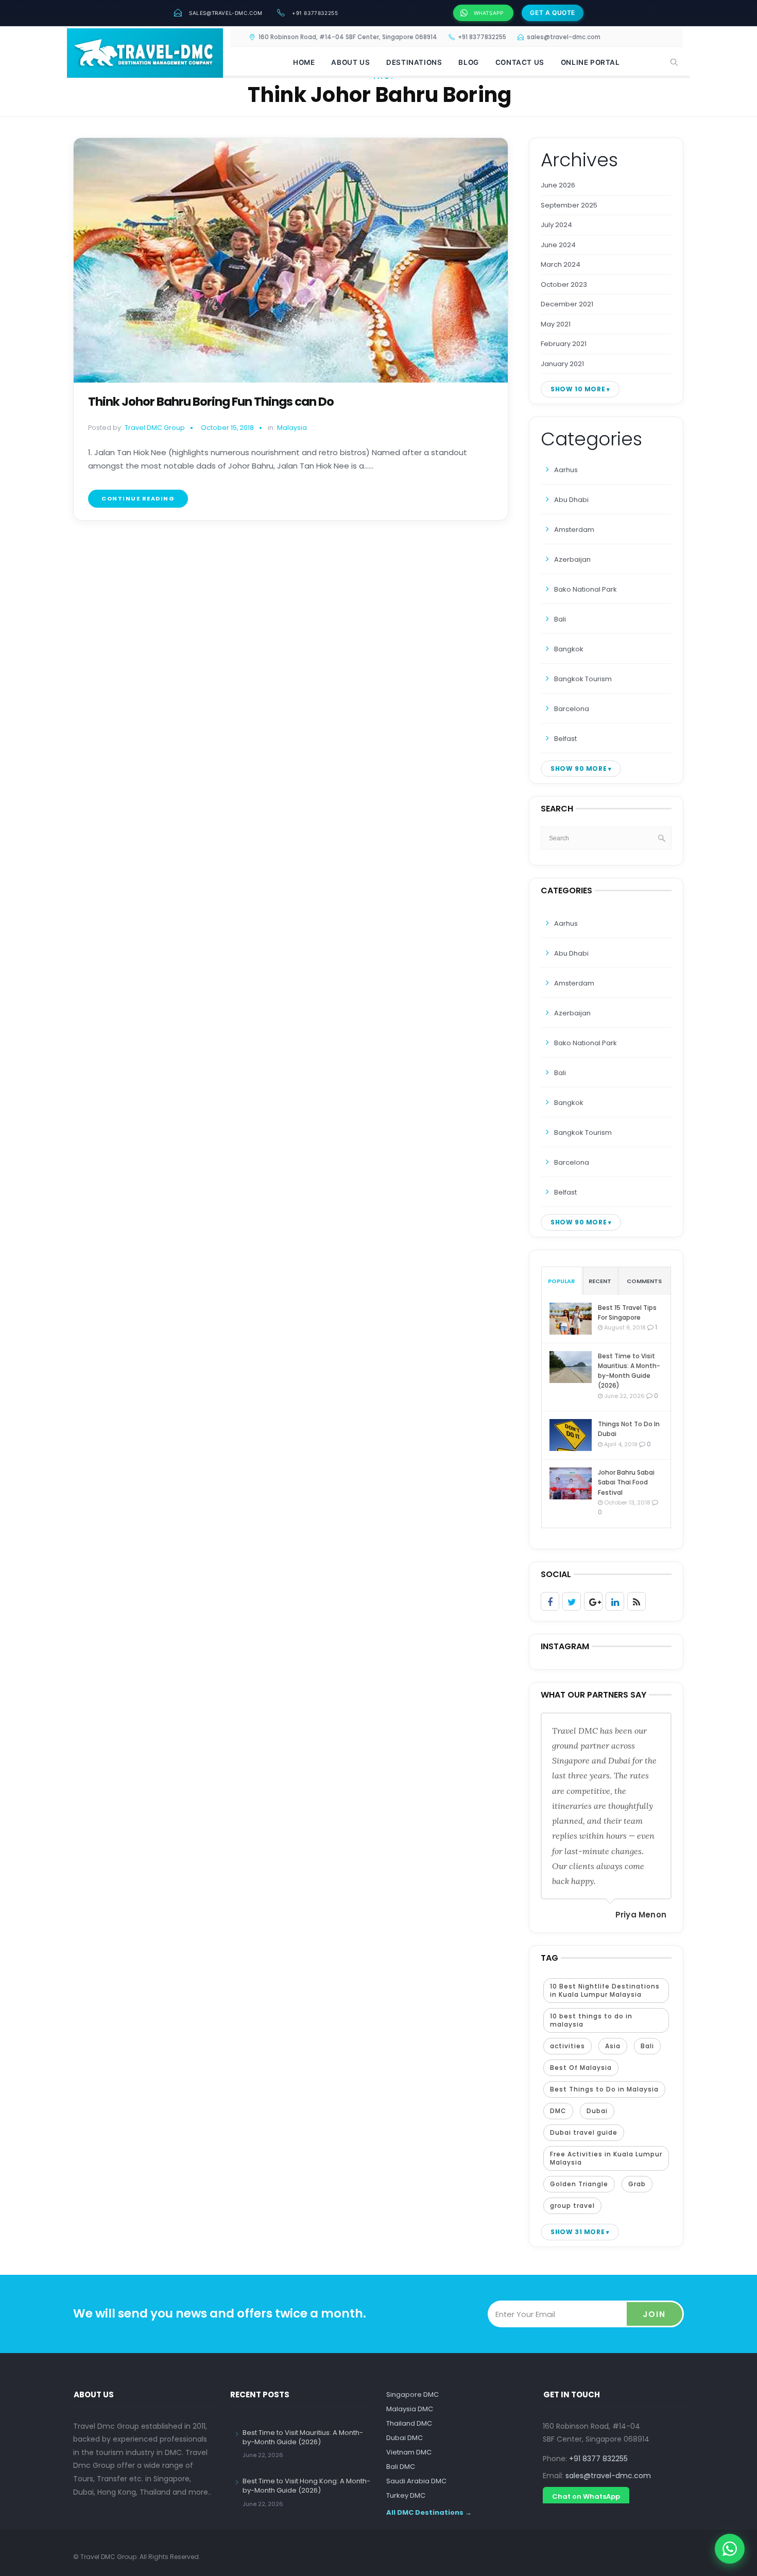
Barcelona (572, 709)
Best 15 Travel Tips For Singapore (627, 1312)
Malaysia (292, 428)
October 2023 (564, 284)
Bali (560, 619)
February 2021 (564, 344)
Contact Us (520, 62)
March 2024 (561, 264)
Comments (644, 1281)
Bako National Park (586, 589)
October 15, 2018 (227, 428)
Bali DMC (401, 2467)
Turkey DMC (406, 2495)
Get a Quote (553, 13)
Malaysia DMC (410, 2409)
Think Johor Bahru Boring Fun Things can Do (211, 402)
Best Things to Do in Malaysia (604, 2089)
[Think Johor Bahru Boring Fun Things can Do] (291, 260)
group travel (572, 2206)
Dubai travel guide (584, 2132)
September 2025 (569, 205)
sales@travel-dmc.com (226, 13)
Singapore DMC (412, 2395)
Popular (561, 1281)
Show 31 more (578, 2232)
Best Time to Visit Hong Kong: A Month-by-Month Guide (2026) (306, 2486)
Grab (637, 2184)
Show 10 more (578, 389)
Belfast (565, 739)
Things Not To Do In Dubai (629, 1429)
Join (654, 2314)
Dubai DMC (405, 2438)
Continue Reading (138, 498)
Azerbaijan (572, 559)
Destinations (414, 62)
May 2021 (556, 324)
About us (350, 62)
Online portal (590, 62)
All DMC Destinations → (429, 2512)
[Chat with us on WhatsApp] (730, 2549)
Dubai (597, 2111)
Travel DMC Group (155, 428)
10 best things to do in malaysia (591, 2020)
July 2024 (556, 225)
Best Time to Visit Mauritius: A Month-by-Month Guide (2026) (629, 1371)
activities (567, 2046)
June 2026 (558, 185)
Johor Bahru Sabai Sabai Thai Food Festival (626, 1482)
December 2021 (567, 304)
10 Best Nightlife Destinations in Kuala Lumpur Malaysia (605, 1990)
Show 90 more (579, 768)
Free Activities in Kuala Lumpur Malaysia (606, 2158)
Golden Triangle (579, 2184)
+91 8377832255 (315, 13)
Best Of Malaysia (581, 2068)
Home (304, 62)
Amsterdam (574, 530)
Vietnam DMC (409, 2452)
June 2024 (558, 245)
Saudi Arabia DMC (416, 2481)
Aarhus (566, 470)
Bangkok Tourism (583, 679)
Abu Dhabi (571, 500)
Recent (600, 1281)
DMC (558, 2111)
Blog (468, 62)
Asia (613, 2046)
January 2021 (562, 364)
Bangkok (569, 649)
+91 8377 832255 (598, 2459)
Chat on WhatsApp (586, 2496)
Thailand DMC (409, 2423)
